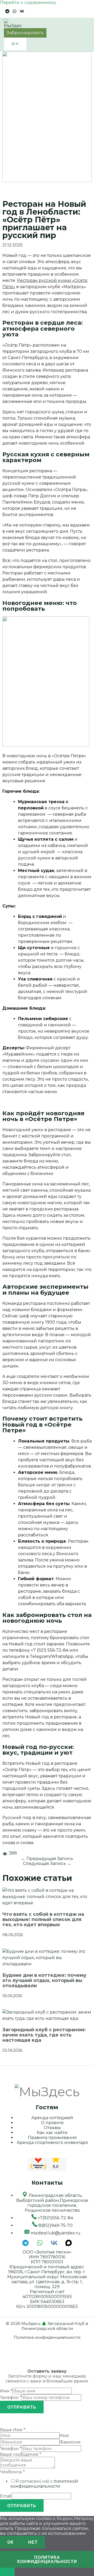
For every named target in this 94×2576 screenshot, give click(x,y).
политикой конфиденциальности (44, 2484)
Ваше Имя (13, 2430)
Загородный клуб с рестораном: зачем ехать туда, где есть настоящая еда (44, 2035)
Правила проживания (52, 2138)
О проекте (52, 2123)
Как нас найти (52, 2133)
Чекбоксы (12, 2472)
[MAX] (69, 2245)
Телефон (11, 2398)
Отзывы (52, 2128)
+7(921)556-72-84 (55, 2218)
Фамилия (70, 2442)
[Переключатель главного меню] (15, 44)
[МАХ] (29, 12)
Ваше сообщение (21, 2454)
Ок (10, 2542)
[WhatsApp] (15, 12)
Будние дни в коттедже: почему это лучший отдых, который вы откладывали (44, 1980)
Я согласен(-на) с (44, 2484)
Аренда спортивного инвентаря (52, 2142)
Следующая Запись (47, 1863)
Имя (6, 2391)
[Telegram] (7, 12)
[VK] (22, 12)
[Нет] (7, 2572)
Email (6, 2496)
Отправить (22, 2407)
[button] (25, 33)
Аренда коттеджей (52, 2118)
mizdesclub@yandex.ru (55, 2233)
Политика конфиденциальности (47, 2337)
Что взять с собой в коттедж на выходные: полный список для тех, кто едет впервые (43, 1919)
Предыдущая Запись (47, 1859)
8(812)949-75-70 (55, 2225)
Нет (33, 2542)
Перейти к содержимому (28, 2)
